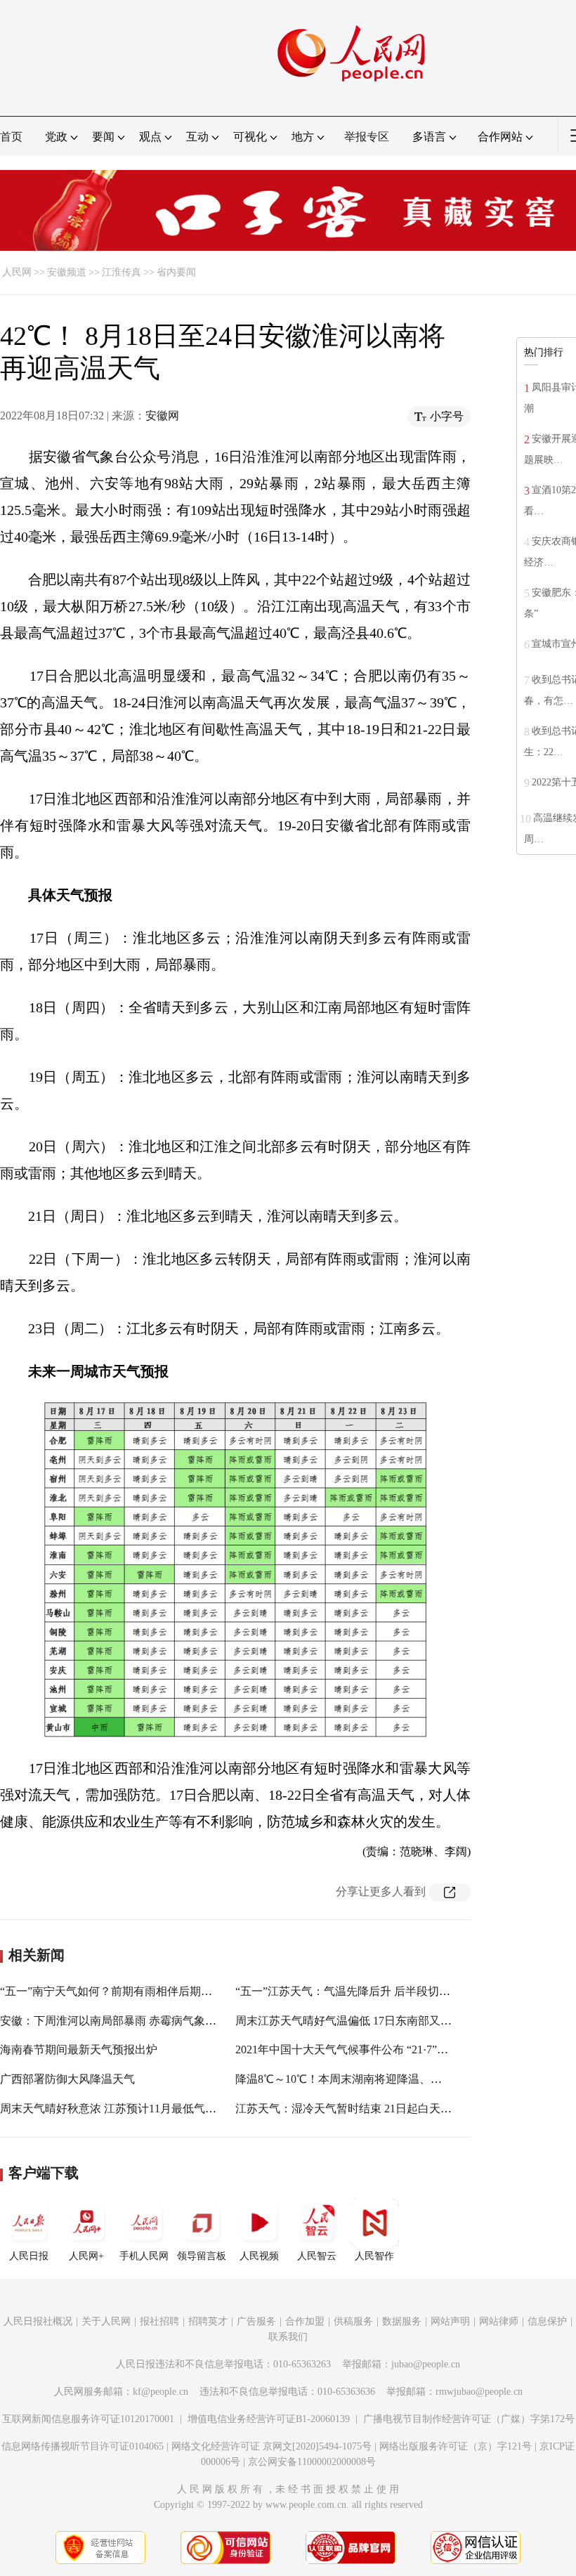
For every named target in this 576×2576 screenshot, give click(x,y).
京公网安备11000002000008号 (312, 2462)
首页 (11, 137)
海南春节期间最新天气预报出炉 (79, 2049)
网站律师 (499, 2321)
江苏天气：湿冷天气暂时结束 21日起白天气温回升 (360, 2108)
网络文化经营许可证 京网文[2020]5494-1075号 (271, 2446)
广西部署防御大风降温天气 (67, 2079)
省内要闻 (176, 272)
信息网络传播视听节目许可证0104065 (83, 2446)
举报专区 (367, 137)
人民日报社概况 (38, 2321)
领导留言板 (202, 2256)
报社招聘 (159, 2321)
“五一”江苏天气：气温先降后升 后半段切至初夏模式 (365, 1991)
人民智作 (374, 2256)
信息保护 (547, 2321)
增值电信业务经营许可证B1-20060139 (269, 2419)
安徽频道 (67, 272)
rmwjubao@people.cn (479, 2392)
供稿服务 (353, 2321)
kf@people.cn (161, 2392)
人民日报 (29, 2256)
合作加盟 (305, 2321)
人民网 (17, 272)
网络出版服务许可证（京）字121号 (456, 2446)
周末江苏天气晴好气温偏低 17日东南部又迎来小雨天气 (372, 2021)
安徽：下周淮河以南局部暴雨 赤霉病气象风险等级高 (131, 2021)
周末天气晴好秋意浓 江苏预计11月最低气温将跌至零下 (136, 2108)
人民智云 (317, 2256)
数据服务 (402, 2321)
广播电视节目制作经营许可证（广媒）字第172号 (469, 2419)
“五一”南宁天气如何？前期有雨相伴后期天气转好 (123, 1991)
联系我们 (288, 2337)
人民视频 (259, 2256)
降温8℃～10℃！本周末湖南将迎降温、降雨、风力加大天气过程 (395, 2079)
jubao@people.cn (426, 2364)
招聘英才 (208, 2321)
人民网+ (86, 2256)
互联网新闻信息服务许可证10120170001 (88, 2419)
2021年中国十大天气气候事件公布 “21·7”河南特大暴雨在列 (381, 2049)
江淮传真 (122, 272)
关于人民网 (106, 2321)
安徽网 (162, 416)
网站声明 (450, 2321)
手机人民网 (144, 2256)
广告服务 (256, 2321)
